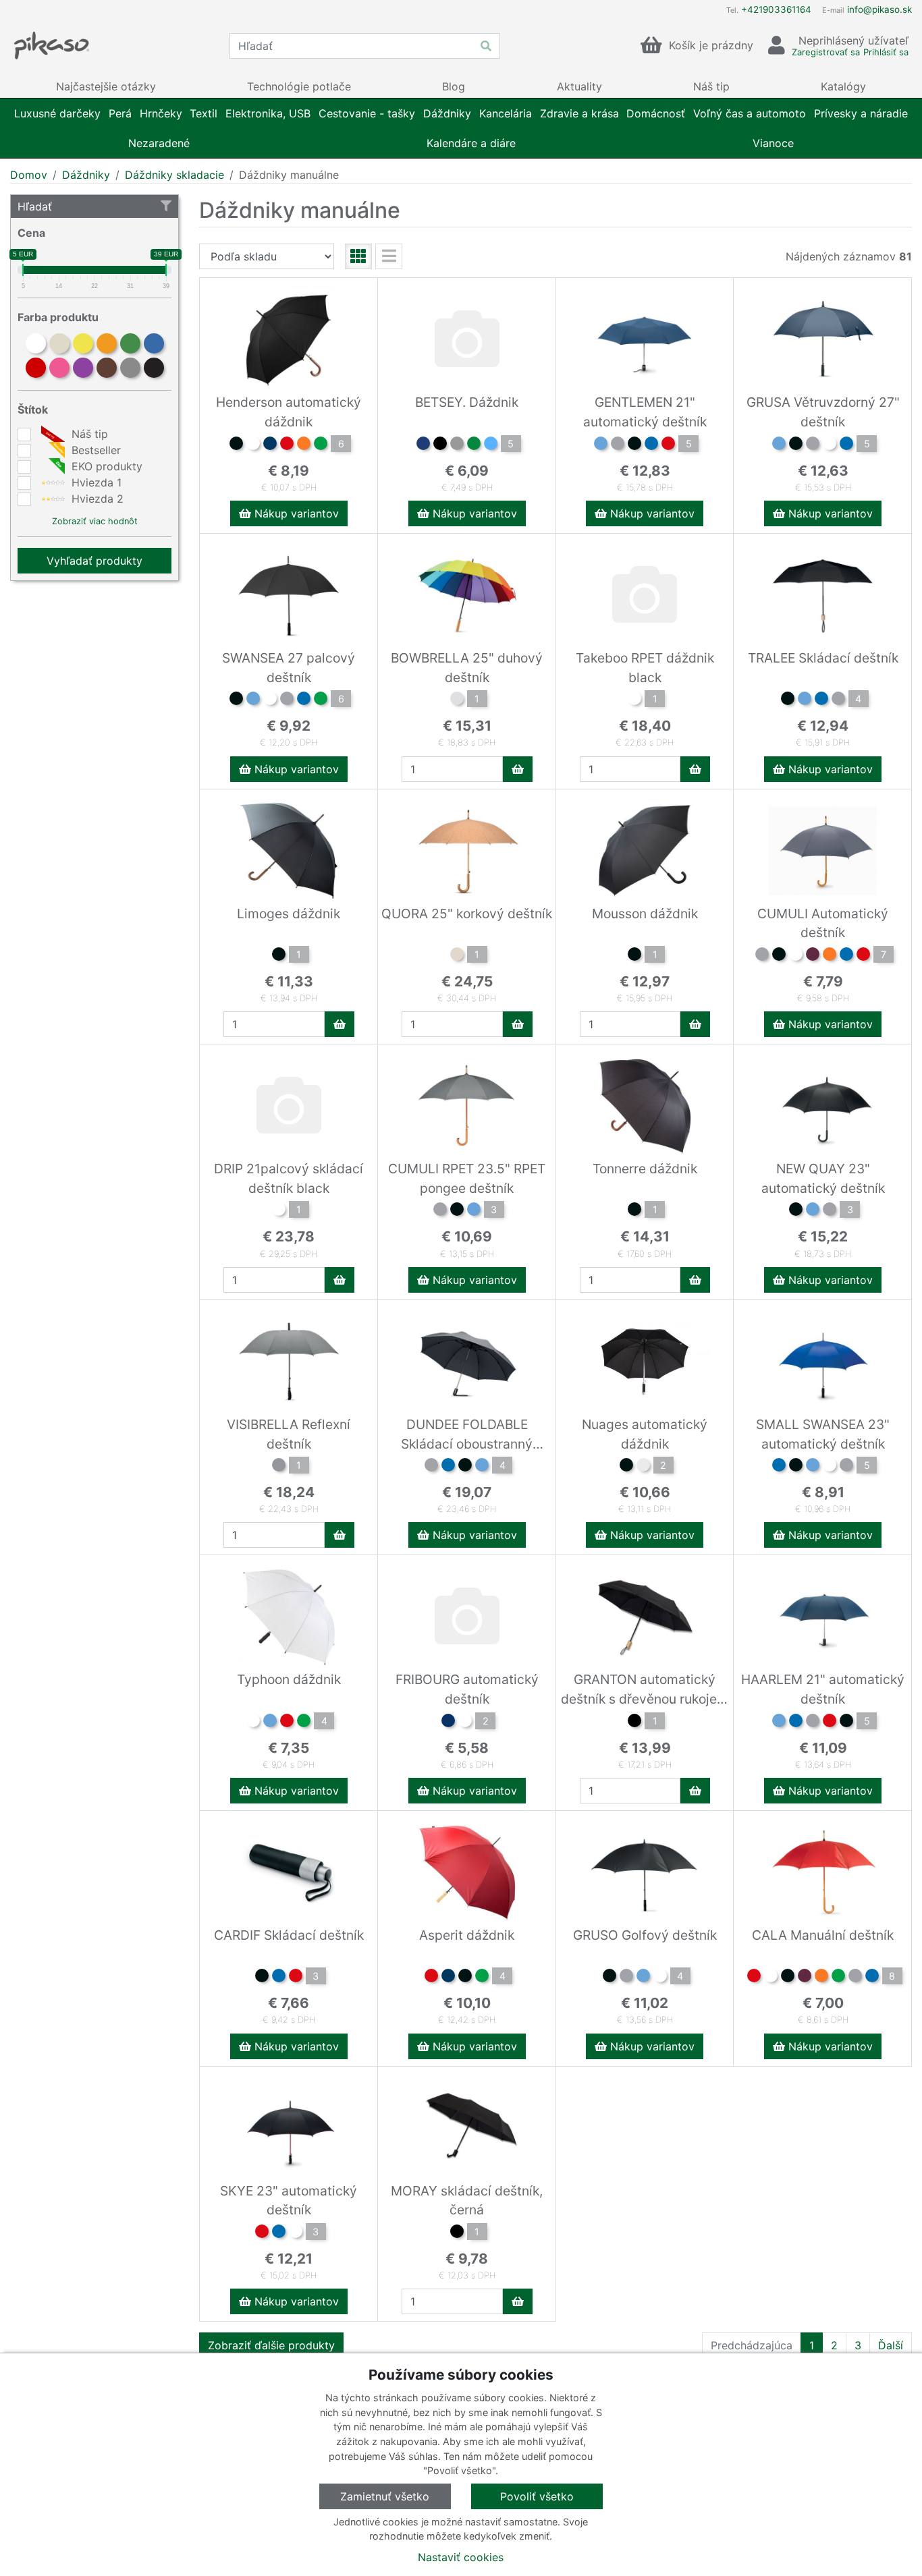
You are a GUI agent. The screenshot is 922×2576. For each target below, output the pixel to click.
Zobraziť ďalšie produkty (271, 2345)
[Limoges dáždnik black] (279, 956)
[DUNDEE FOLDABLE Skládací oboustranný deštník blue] (482, 1467)
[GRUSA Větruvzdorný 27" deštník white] (830, 445)
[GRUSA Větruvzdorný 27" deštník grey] (813, 445)
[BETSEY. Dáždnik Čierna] (440, 445)
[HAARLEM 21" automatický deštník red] (830, 1723)
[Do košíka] (518, 769)
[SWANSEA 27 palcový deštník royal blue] (304, 700)
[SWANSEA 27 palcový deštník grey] (287, 700)
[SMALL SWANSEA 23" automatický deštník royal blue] (779, 1467)
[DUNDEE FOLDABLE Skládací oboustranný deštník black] (465, 1467)
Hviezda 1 (95, 482)
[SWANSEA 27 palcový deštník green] (321, 700)
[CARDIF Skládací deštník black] (262, 1978)
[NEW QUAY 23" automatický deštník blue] (813, 1211)
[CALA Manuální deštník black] (788, 1978)
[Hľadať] (486, 46)
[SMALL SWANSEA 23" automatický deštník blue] (813, 1467)
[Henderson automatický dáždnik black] (236, 445)
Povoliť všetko (537, 2496)
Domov (29, 175)
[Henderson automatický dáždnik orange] (304, 445)
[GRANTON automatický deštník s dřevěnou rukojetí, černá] (634, 1723)
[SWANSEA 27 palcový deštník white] (270, 700)
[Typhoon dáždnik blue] (270, 1723)
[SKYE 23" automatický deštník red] (262, 2233)
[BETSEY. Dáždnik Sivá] (457, 445)
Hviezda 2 (96, 499)
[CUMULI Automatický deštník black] (779, 956)
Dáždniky (86, 175)
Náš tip (88, 434)
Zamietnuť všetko (385, 2496)
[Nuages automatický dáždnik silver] (643, 1467)
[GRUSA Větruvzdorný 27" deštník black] (796, 445)
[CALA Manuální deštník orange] (821, 1978)
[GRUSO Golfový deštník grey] (626, 1978)
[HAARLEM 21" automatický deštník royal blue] (796, 1723)
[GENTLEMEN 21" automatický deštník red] (668, 445)
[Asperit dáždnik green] (482, 1978)
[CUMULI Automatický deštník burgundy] (813, 956)
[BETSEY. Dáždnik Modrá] (423, 445)
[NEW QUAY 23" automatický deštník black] (796, 1211)
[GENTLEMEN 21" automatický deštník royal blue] (651, 445)
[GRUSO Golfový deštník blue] (643, 1978)
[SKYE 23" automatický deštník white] (296, 2233)
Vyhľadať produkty (94, 561)
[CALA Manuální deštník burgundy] (805, 1978)
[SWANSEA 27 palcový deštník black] (236, 700)
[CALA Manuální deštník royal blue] (872, 1978)
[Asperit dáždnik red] (431, 1978)
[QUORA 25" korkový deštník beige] (457, 956)
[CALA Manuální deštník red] (754, 1978)
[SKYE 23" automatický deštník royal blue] (279, 2233)
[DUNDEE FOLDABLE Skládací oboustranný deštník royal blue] (448, 1467)
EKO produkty (105, 466)
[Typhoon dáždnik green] (304, 1723)
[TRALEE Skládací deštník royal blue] (821, 700)
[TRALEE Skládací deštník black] (788, 700)
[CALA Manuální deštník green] (838, 1978)
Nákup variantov (295, 513)
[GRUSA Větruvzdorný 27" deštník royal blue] (846, 445)
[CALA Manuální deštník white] (771, 1978)
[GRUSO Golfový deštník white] (660, 1978)
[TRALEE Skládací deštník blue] (805, 700)
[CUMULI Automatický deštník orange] (830, 956)
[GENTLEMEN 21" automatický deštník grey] (618, 445)
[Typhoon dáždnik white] (253, 1723)
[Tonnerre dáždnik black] (634, 1211)
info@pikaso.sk (879, 9)
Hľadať (35, 206)
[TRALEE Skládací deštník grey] (838, 700)
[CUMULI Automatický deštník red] (863, 956)
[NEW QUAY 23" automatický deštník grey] (830, 1211)
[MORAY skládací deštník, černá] (457, 2233)
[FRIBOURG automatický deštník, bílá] (465, 1723)
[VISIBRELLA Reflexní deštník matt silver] (279, 1467)
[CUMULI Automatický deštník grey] (762, 956)
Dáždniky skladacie (174, 175)
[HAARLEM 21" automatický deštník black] (846, 1723)
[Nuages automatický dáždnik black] (626, 1467)
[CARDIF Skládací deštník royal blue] (279, 1978)
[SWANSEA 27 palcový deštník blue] (253, 700)
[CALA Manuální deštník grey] (855, 1978)
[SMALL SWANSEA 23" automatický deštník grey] (846, 1467)
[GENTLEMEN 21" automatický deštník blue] (601, 445)
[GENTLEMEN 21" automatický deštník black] (634, 445)
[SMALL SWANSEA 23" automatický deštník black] (796, 1467)
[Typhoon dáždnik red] (287, 1723)
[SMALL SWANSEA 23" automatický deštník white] (830, 1467)
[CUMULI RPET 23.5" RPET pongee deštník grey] (440, 1211)
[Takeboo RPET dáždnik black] (634, 700)
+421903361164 (776, 9)
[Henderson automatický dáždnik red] (287, 445)
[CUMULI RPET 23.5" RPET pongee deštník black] (457, 1211)
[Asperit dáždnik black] (465, 1978)
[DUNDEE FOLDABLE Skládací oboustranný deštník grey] (431, 1467)
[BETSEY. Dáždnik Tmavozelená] (474, 445)
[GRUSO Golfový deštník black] (609, 1978)
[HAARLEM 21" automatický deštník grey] (813, 1723)
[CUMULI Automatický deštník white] (796, 956)
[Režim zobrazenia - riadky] (389, 256)
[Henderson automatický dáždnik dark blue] (270, 445)
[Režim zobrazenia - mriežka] (358, 256)
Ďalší (891, 2345)
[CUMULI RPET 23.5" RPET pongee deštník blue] (474, 1211)
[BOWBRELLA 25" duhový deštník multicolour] (457, 700)
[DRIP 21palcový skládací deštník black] (279, 1211)
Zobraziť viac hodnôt (95, 521)
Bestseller (94, 450)
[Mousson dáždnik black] (634, 956)
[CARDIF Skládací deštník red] (296, 1978)
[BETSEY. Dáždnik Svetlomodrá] (491, 445)
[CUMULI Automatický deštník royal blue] (846, 956)
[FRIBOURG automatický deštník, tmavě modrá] (448, 1723)
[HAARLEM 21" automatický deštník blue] (779, 1723)
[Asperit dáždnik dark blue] (448, 1978)
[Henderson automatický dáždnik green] (321, 445)
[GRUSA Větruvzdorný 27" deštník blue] (779, 445)
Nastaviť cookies (461, 2557)
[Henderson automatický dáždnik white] (253, 445)
